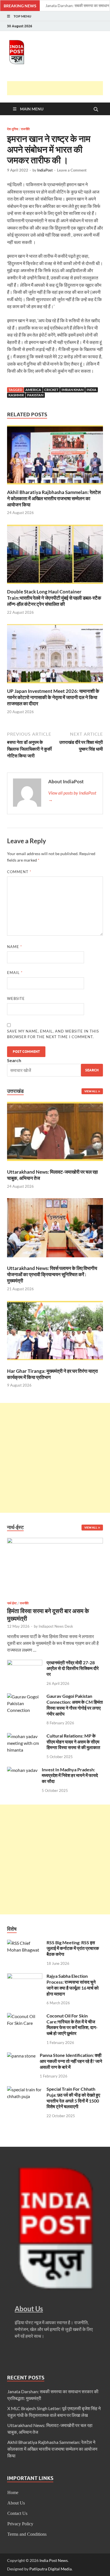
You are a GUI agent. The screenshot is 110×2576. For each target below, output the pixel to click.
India (92, 390)
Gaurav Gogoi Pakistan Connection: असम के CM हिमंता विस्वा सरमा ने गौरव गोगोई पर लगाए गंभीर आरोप (75, 1705)
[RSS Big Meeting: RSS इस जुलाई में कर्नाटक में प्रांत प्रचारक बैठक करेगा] (25, 1943)
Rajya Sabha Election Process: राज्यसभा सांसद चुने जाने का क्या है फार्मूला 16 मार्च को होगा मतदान (73, 1985)
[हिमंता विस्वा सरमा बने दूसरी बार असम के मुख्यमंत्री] (55, 1541)
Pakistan (35, 395)
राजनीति (25, 129)
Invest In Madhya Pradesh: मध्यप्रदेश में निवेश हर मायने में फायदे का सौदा (70, 1775)
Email (15, 973)
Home (13, 2492)
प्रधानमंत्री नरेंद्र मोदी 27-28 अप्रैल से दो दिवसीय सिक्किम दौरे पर (73, 1668)
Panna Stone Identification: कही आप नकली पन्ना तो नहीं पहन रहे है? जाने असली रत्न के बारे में (71, 2061)
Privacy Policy (20, 2524)
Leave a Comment (72, 170)
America (33, 390)
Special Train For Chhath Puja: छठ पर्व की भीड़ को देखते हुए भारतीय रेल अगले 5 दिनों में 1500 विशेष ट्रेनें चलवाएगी (73, 2098)
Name (15, 947)
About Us (16, 2503)
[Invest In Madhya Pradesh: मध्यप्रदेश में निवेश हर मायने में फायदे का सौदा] (22, 1770)
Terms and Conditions (27, 2534)
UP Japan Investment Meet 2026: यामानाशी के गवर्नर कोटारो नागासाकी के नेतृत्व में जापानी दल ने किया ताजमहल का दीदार (53, 697)
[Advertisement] (59, 88)
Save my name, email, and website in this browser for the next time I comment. (53, 1034)
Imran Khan (72, 390)
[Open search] (96, 110)
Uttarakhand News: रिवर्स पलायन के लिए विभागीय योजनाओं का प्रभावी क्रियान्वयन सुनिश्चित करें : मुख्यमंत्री (52, 1274)
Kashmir (16, 395)
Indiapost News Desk (56, 1626)
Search (14, 1060)
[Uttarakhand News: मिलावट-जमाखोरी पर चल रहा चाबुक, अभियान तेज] (55, 1132)
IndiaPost (45, 170)
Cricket (51, 390)
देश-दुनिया (13, 129)
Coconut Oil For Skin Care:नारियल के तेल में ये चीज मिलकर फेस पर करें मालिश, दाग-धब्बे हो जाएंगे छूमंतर (72, 2024)
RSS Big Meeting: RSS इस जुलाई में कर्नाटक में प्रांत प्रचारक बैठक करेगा (73, 1948)
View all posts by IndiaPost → (72, 796)
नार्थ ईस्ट (12, 1603)
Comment (19, 872)
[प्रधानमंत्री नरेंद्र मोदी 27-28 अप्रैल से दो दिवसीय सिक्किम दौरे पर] (25, 1663)
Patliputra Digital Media (50, 2569)
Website (16, 998)
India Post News (54, 2560)
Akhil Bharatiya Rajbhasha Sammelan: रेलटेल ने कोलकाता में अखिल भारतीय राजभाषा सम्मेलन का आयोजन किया (54, 498)
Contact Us (17, 2513)
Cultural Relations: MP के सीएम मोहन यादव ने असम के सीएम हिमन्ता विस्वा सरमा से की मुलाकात (73, 1742)
